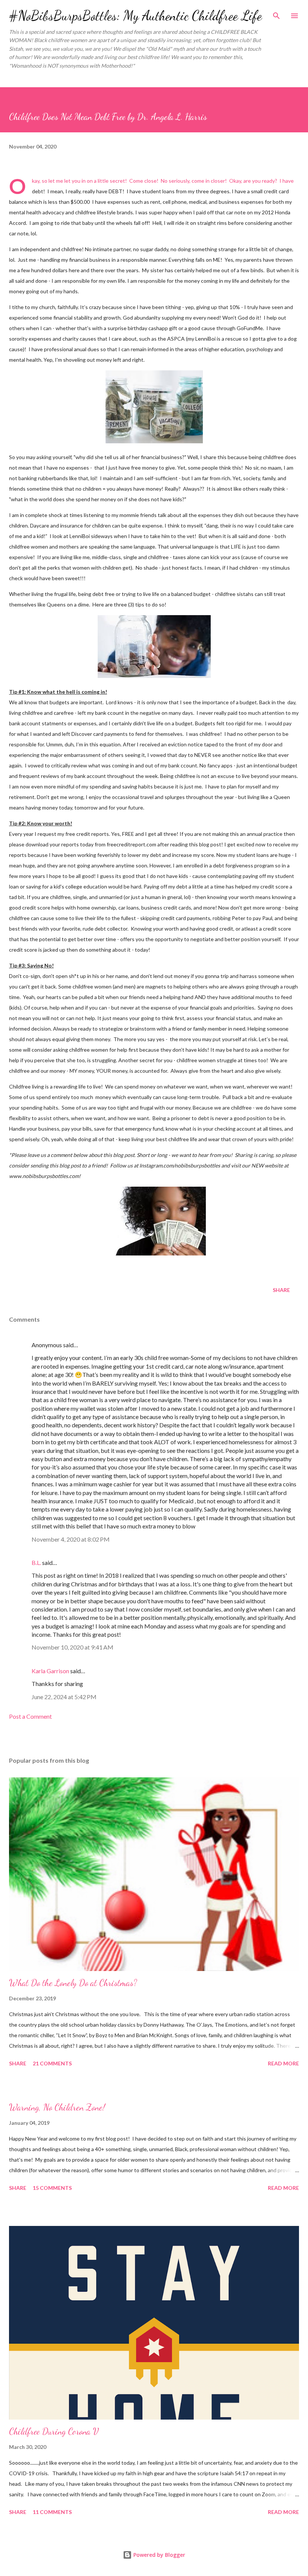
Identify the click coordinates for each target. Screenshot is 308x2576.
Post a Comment (30, 1716)
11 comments (52, 2512)
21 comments (52, 2063)
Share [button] (281, 1290)
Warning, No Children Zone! (57, 2107)
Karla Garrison (50, 1671)
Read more (283, 2063)
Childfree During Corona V (54, 2431)
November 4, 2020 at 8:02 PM (71, 1539)
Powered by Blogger (159, 2555)
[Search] (276, 14)
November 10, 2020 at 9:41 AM (72, 1647)
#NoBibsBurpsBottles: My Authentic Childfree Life (135, 16)
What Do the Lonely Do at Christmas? (73, 1983)
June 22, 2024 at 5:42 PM (64, 1697)
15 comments (52, 2188)
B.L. (36, 1562)
